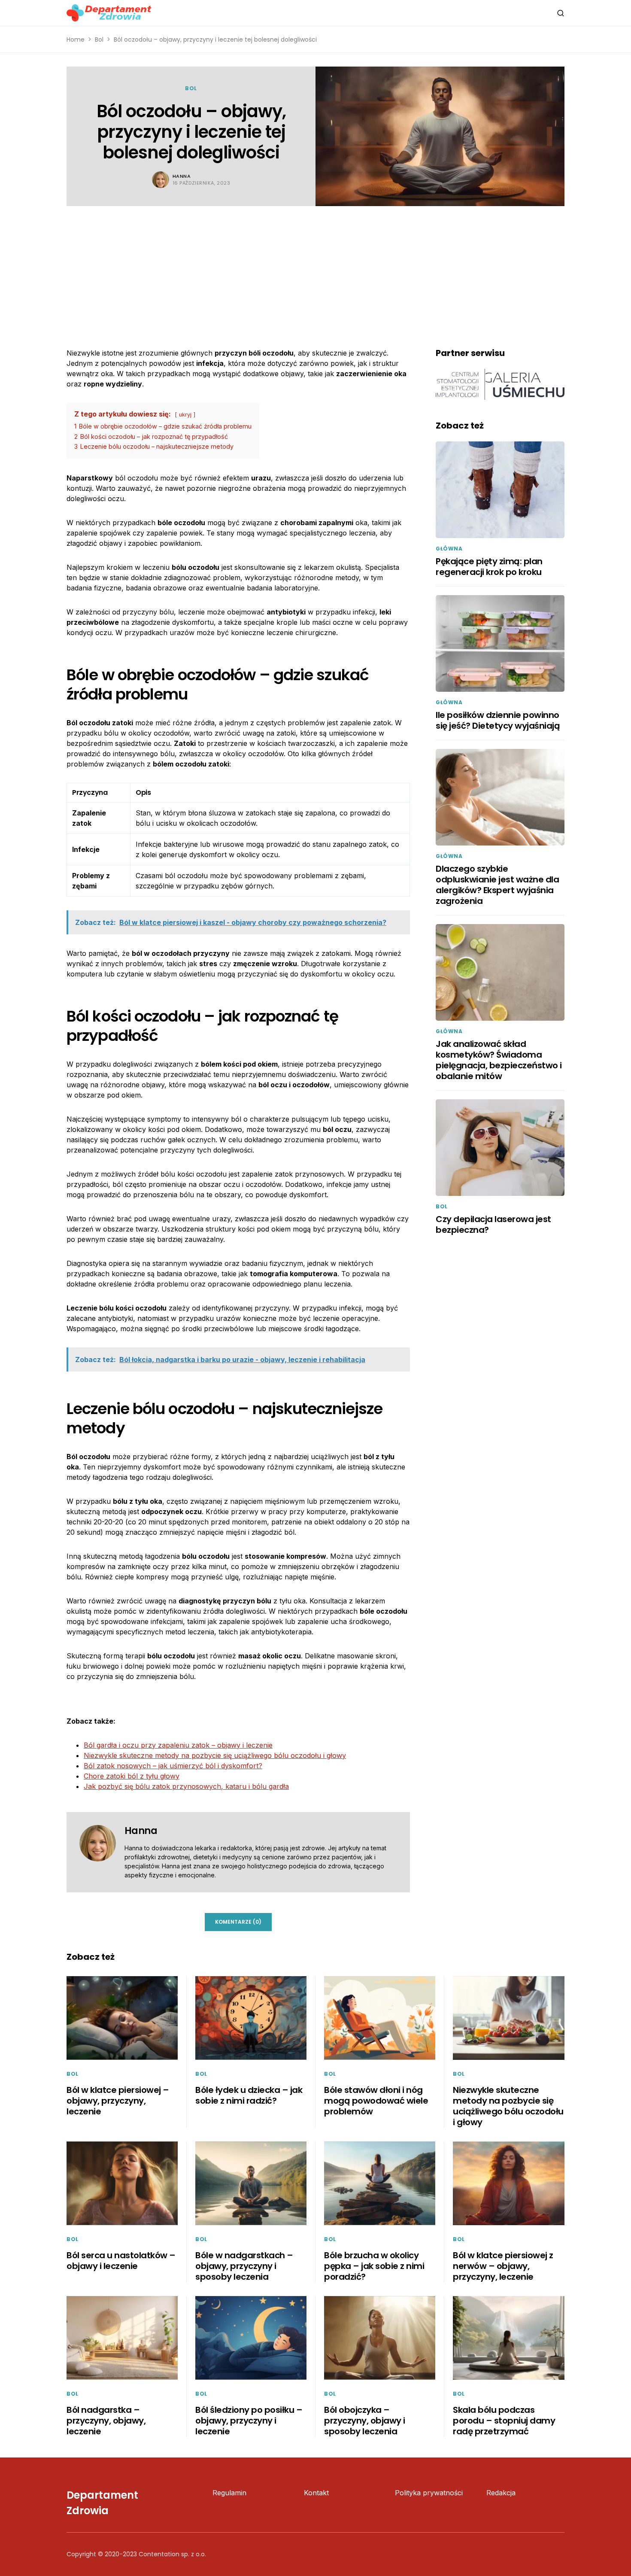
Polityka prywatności (429, 2493)
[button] (561, 13)
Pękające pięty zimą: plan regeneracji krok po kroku (489, 567)
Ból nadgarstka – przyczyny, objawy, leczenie (106, 2421)
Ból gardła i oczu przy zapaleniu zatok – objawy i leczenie (178, 1745)
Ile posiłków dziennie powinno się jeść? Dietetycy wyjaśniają (498, 720)
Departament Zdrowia (102, 2503)
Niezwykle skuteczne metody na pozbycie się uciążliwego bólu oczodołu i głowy (215, 1755)
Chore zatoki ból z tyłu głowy (132, 1776)
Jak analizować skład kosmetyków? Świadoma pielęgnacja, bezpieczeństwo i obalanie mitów (499, 1060)
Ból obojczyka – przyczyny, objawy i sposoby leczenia (365, 2421)
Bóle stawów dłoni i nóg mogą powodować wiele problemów (376, 2101)
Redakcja (501, 2493)
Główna (449, 549)
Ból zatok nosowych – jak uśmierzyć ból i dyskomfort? (173, 1766)
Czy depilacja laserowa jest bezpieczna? (493, 1224)
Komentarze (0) (238, 1922)
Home (76, 40)
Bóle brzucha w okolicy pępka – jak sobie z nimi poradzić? (374, 2266)
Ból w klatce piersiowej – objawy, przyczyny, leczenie (118, 2101)
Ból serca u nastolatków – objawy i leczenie (121, 2261)
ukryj (185, 415)
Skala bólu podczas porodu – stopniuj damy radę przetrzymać (504, 2421)
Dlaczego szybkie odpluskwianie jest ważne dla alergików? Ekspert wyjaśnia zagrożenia (497, 885)
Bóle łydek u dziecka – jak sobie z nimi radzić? (249, 2095)
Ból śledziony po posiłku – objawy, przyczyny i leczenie (249, 2421)
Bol (99, 40)
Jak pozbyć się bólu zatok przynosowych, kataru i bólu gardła (186, 1786)
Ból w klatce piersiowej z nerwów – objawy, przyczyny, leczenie (503, 2266)
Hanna (182, 176)
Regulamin (229, 2493)
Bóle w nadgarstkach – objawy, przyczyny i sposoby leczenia (244, 2266)
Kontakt (316, 2493)
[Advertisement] (315, 271)
